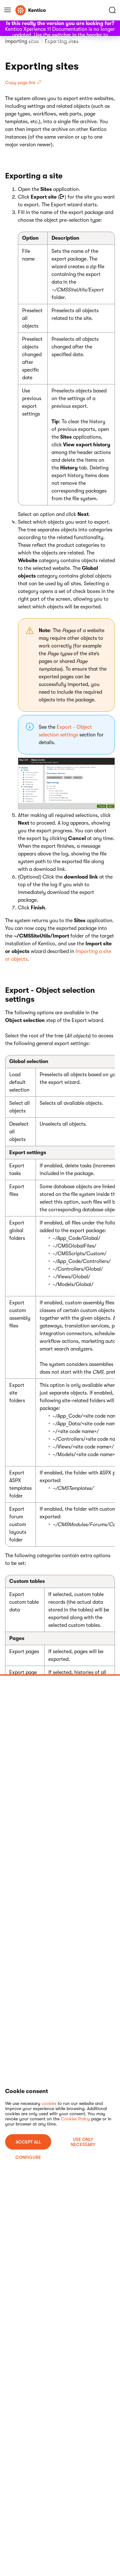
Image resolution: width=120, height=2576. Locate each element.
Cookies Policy (75, 2119)
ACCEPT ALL (28, 2142)
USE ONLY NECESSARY (83, 2142)
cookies (49, 2103)
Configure (28, 2157)
